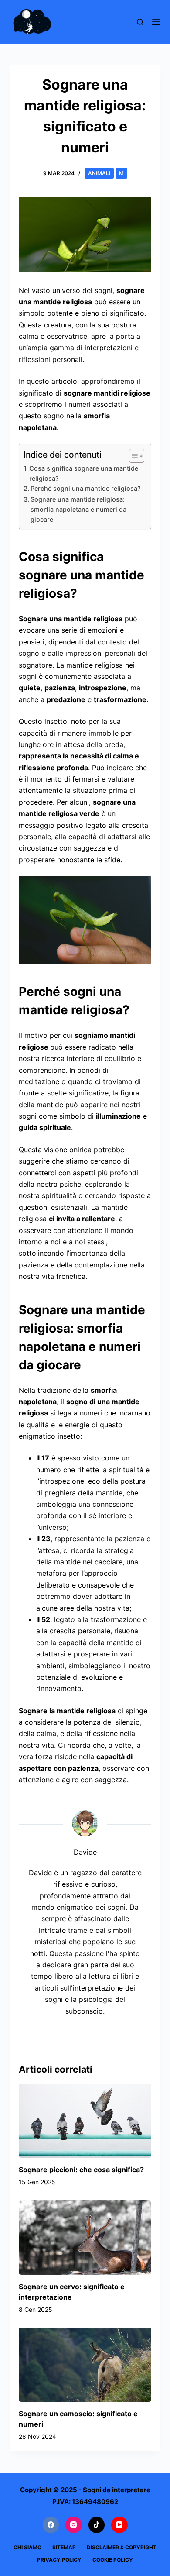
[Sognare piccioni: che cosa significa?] (85, 2121)
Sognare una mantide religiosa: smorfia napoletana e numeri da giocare (78, 509)
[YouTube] (119, 2525)
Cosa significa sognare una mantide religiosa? (84, 473)
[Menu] (156, 22)
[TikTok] (97, 2525)
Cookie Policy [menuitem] (113, 2560)
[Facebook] (51, 2525)
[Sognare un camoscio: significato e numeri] (85, 2365)
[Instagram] (74, 2525)
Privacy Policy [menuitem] (59, 2560)
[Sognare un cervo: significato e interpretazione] (85, 2237)
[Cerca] (140, 22)
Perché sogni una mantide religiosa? (86, 488)
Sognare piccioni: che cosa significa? (81, 2170)
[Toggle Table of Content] (132, 456)
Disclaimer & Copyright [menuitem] (122, 2547)
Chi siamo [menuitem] (27, 2547)
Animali (99, 173)
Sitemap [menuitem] (64, 2547)
